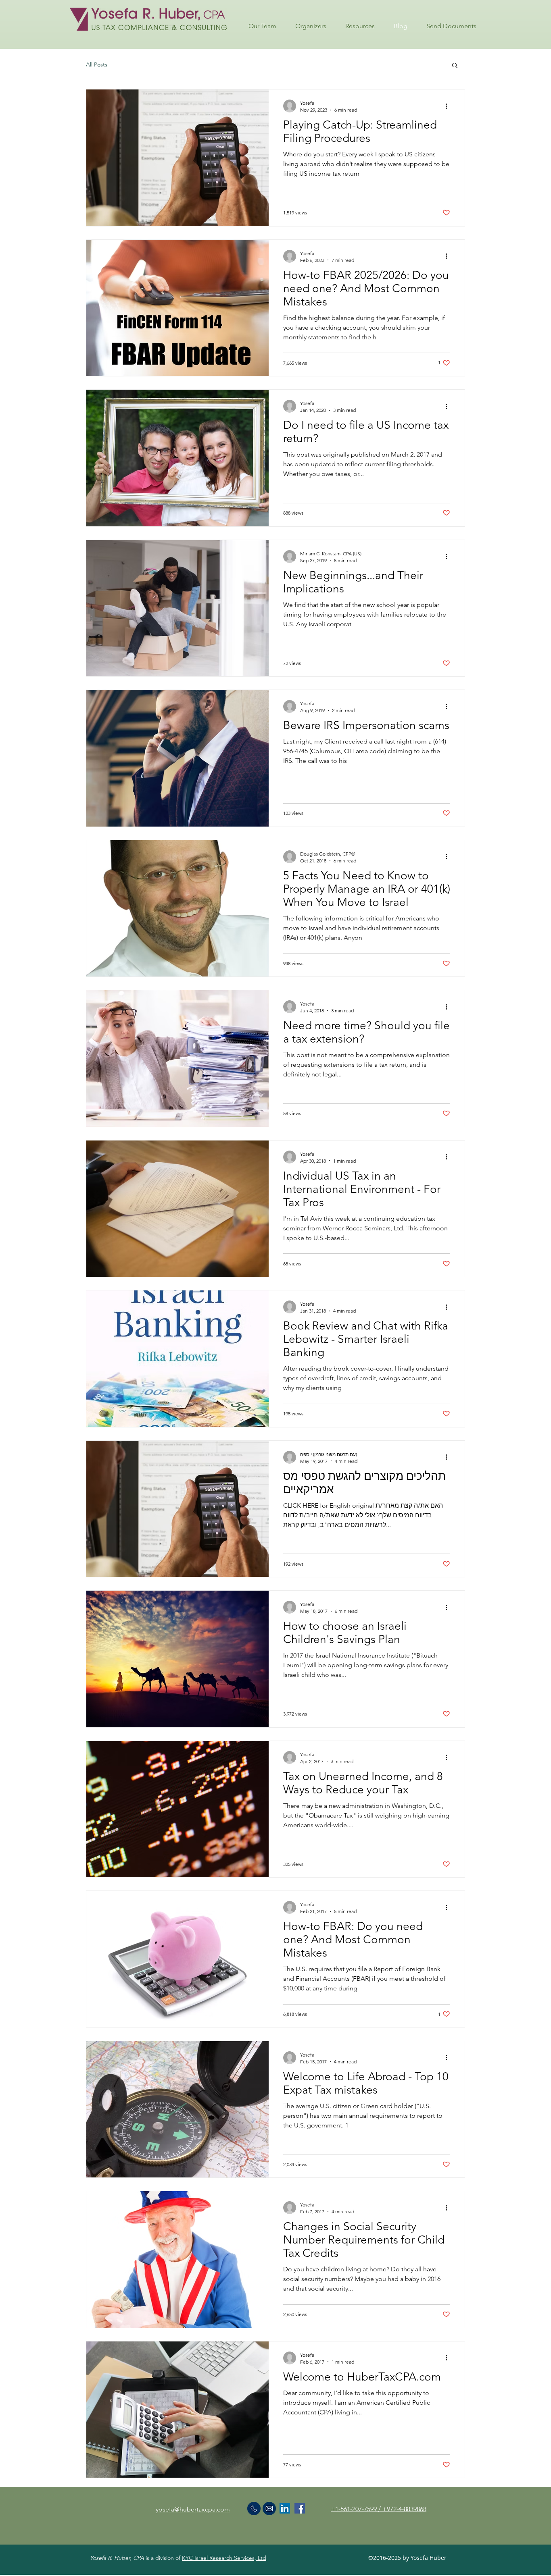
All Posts (97, 64)
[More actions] (449, 106)
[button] (455, 66)
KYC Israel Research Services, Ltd (224, 2558)
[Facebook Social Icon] (300, 2508)
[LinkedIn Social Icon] (285, 2508)
